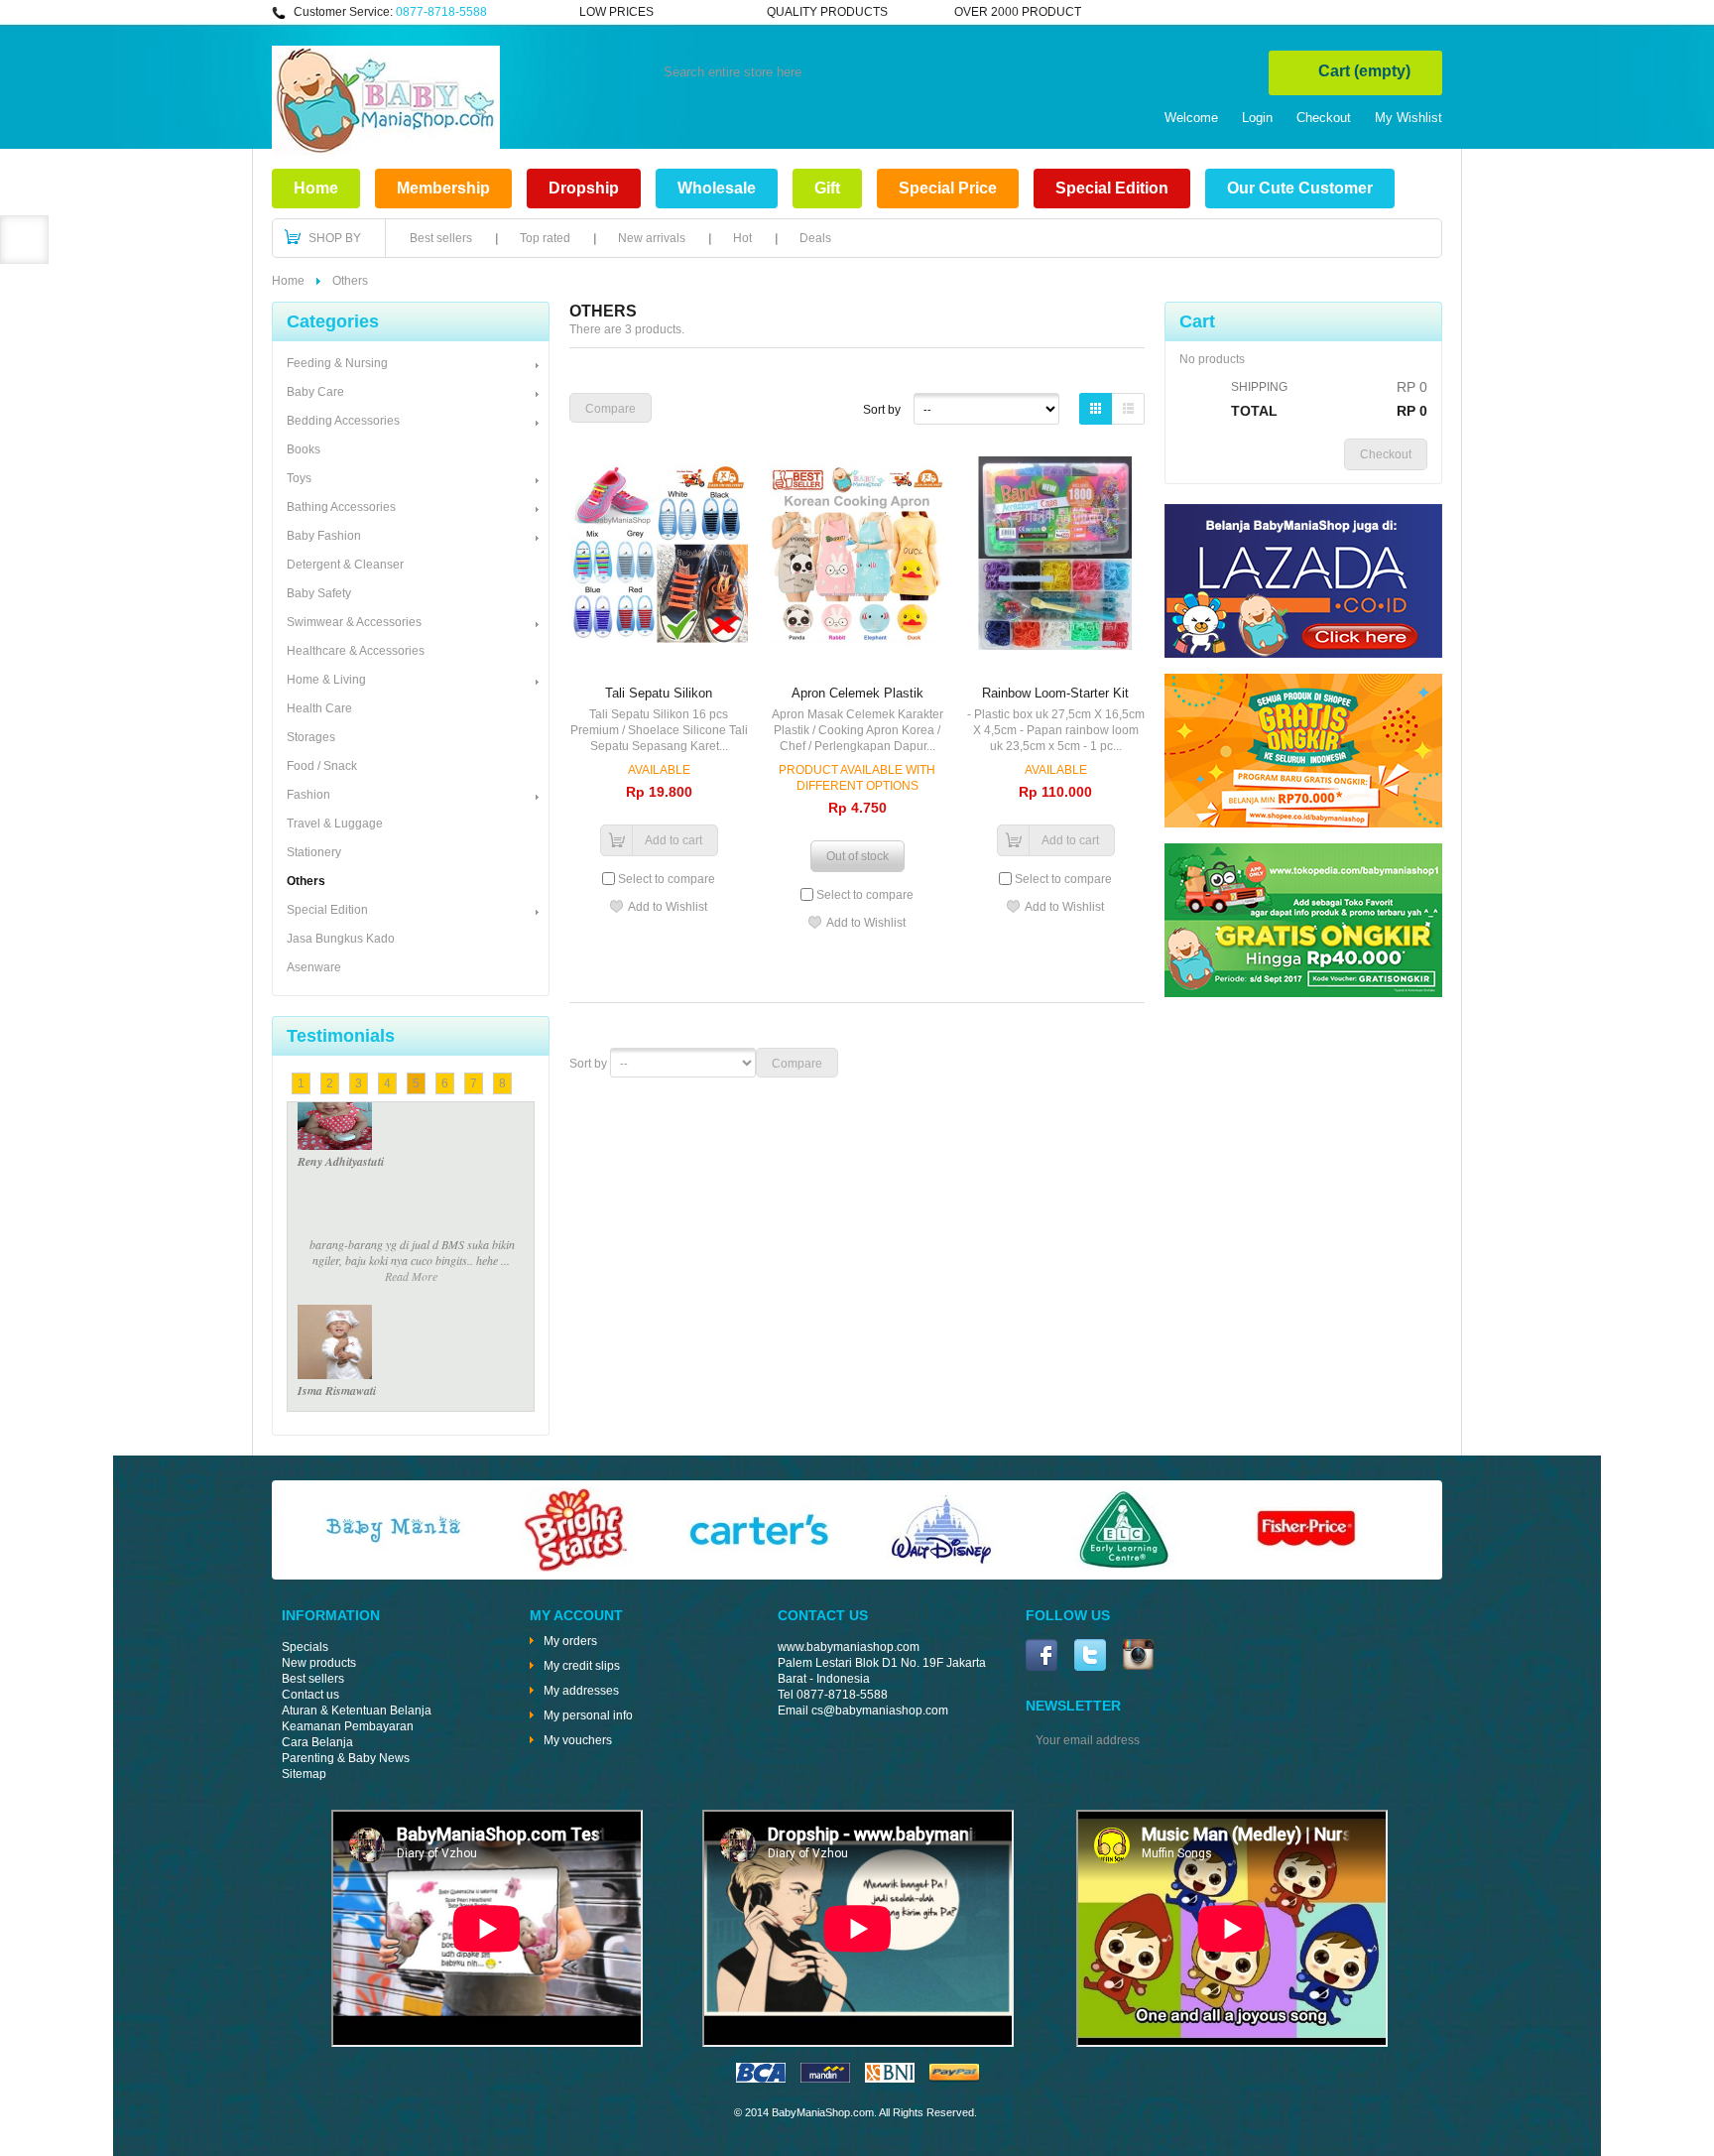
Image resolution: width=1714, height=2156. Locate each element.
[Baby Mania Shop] (386, 152)
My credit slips (582, 1666)
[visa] (761, 2079)
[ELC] (1124, 1568)
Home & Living (326, 680)
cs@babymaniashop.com (880, 1711)
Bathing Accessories (341, 507)
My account (576, 1615)
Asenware (314, 967)
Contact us (310, 1695)
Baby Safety (319, 593)
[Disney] (941, 1568)
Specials (305, 1647)
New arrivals (652, 238)
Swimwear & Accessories (354, 622)
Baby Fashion (324, 536)
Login (1257, 118)
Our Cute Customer (1300, 188)
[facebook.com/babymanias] (1041, 1657)
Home (316, 188)
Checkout (1324, 118)
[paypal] (954, 2079)
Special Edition (1112, 188)
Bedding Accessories (343, 421)
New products (319, 1663)
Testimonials (341, 1036)
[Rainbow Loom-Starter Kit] (1055, 555)
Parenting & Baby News (346, 1758)
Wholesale (717, 188)
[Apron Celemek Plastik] (857, 555)
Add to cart (673, 840)
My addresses (581, 1691)
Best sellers (441, 238)
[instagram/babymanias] (1138, 1656)
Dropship (584, 188)
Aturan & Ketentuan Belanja (357, 1711)
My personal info (588, 1715)
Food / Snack (322, 766)
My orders (570, 1641)
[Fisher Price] (1306, 1568)
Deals (815, 238)
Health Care (319, 708)
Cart (1364, 71)
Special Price (948, 188)
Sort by (882, 410)
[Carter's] (759, 1568)
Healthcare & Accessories (356, 651)
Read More (411, 1157)
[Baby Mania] (394, 1568)
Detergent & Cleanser (345, 565)
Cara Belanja (317, 1742)
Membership (443, 188)
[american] (890, 2079)
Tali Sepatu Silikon (659, 693)
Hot (742, 238)
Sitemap (304, 1774)
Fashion (308, 795)
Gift (827, 188)
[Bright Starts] (576, 1568)
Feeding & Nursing (337, 363)
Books (304, 449)
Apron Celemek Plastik (857, 693)
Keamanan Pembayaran (348, 1726)
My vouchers (578, 1740)
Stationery (314, 852)
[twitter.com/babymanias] (1090, 1657)
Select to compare (667, 879)
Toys (299, 478)
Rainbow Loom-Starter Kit (1055, 693)
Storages (311, 737)
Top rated (545, 238)
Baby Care (315, 392)
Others (306, 881)
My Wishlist (1408, 118)
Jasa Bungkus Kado (341, 939)
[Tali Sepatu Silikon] (659, 555)
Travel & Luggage (335, 824)
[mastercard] (825, 2079)
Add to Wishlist (668, 907)
